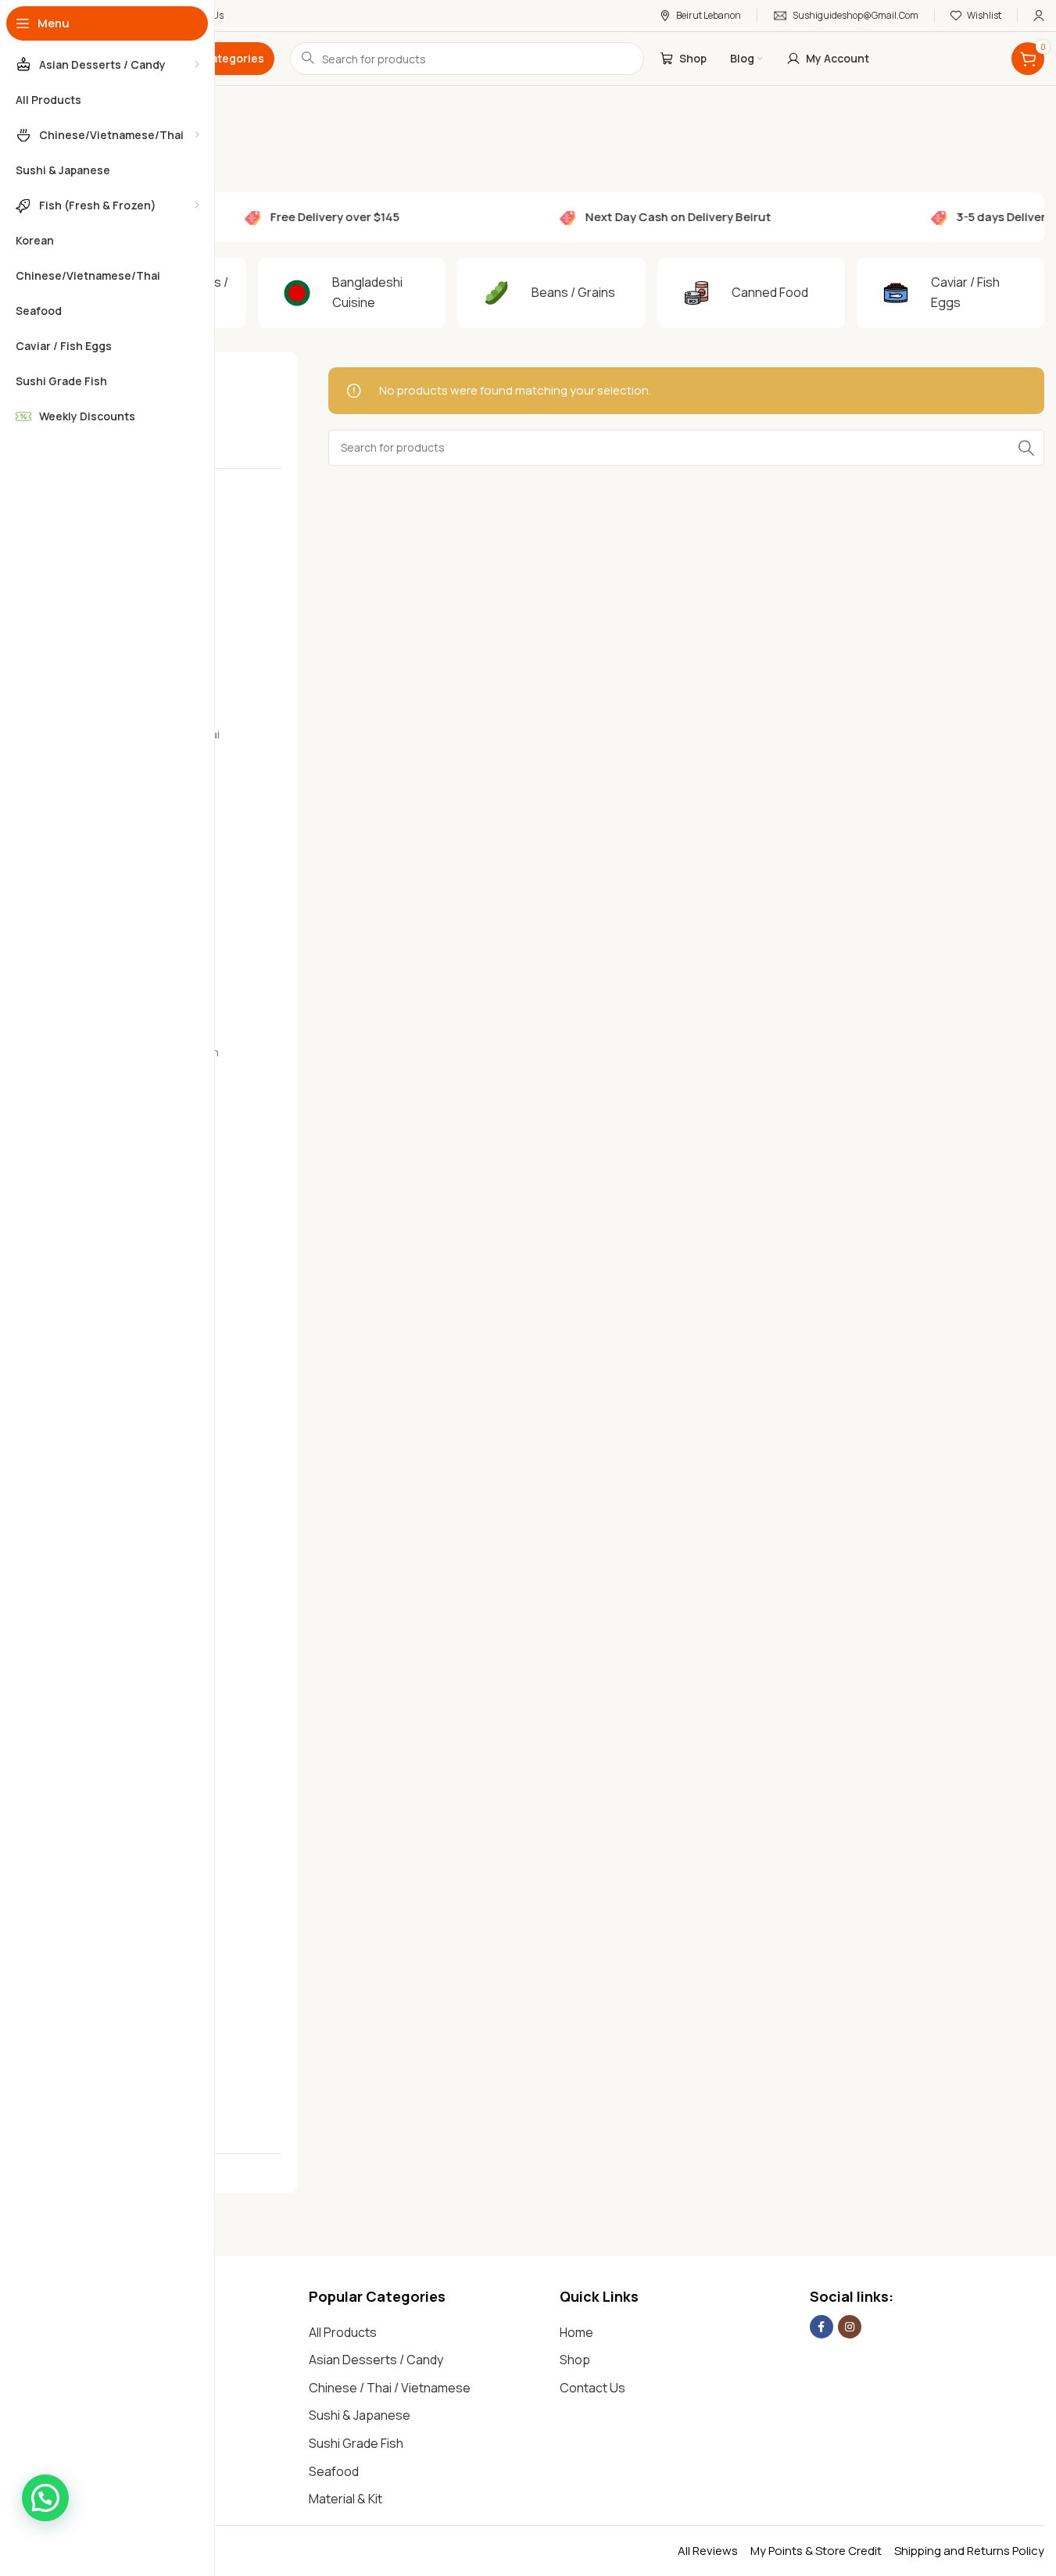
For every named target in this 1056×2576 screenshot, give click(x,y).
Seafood (334, 2471)
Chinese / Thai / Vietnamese (390, 2388)
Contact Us (592, 2388)
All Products (343, 2332)
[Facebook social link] (822, 2327)
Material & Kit (345, 2499)
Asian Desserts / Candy (376, 2360)
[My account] (1039, 16)
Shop (575, 2360)
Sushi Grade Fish (356, 2443)
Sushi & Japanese (360, 2415)
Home (576, 2332)
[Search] (1026, 448)
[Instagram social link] (850, 2327)
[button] (45, 2498)
